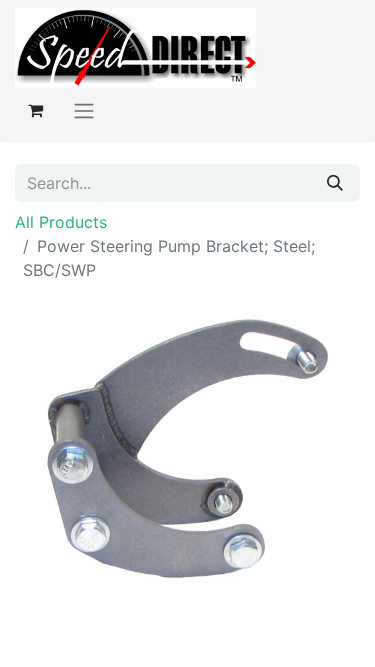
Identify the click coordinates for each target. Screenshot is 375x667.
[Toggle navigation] (84, 110)
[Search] (335, 183)
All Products (61, 222)
